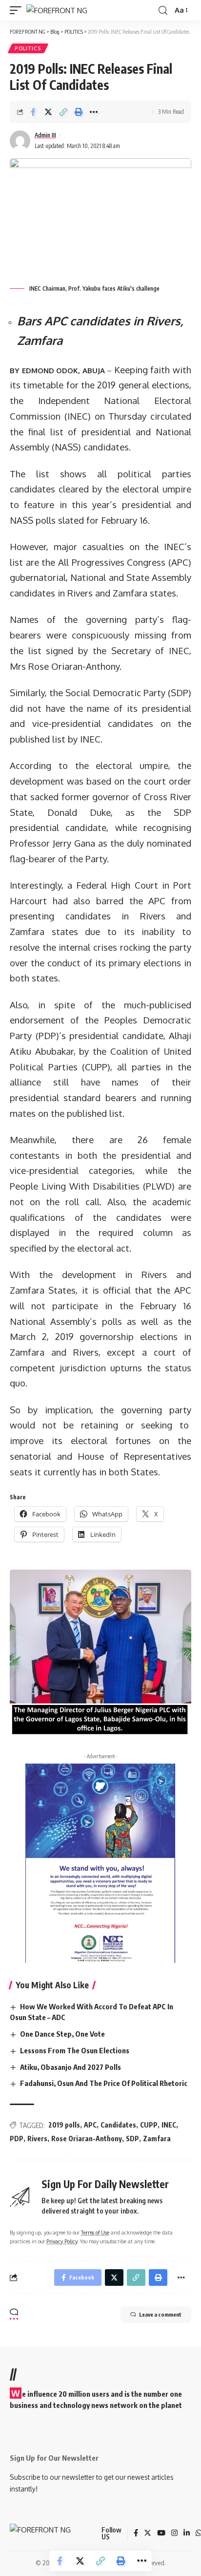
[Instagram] (174, 2533)
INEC (169, 2125)
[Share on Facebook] (33, 112)
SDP (132, 2139)
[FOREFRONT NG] (57, 11)
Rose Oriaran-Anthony (87, 2139)
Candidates (118, 2125)
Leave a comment (160, 2314)
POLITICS (28, 48)
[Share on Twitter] (48, 112)
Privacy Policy (62, 2241)
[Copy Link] (63, 112)
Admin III (45, 135)
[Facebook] (136, 2533)
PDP (17, 2139)
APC (90, 2125)
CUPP (149, 2125)
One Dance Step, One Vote (62, 2034)
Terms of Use (95, 2232)
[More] (94, 112)
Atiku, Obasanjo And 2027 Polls (70, 2067)
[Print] (79, 112)
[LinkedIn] (187, 2533)
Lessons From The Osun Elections (75, 2050)
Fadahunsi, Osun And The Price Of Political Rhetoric (104, 2083)
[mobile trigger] (18, 11)
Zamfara (157, 2139)
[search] (163, 11)
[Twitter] (148, 2533)
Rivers (37, 2139)
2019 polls (64, 2125)
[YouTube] (161, 2533)
